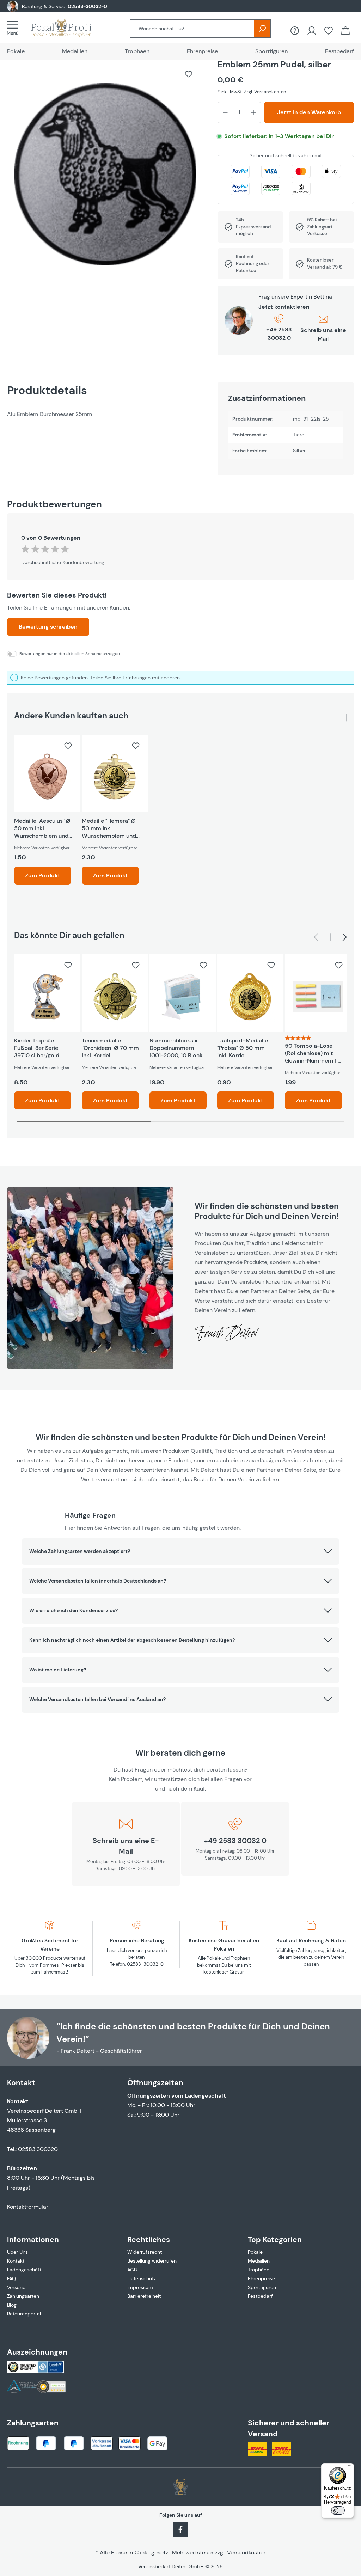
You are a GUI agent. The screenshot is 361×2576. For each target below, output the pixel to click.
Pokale (255, 2252)
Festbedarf (260, 2296)
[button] (180, 1552)
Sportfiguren (262, 2287)
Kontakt (16, 2261)
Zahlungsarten (23, 2296)
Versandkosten (246, 2553)
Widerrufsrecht (145, 2252)
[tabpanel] (105, 414)
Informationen (33, 2240)
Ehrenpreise (261, 2278)
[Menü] (15, 28)
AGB (132, 2270)
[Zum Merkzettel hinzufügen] (189, 74)
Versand (16, 2287)
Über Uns (17, 2252)
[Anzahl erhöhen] (253, 112)
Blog (12, 2305)
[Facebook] (180, 2529)
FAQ (11, 2278)
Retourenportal (24, 2314)
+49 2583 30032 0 (279, 334)
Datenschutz (142, 2278)
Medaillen (259, 2261)
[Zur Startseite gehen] (68, 28)
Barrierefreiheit (144, 2296)
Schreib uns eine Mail (323, 334)
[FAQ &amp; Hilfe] (295, 31)
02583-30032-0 (87, 6)
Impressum (140, 2287)
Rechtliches (149, 2240)
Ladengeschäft (24, 2270)
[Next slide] (343, 937)
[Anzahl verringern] (225, 112)
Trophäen (259, 2270)
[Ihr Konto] (312, 31)
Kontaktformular (28, 2207)
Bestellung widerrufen (152, 2261)
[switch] (338, 2510)
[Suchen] (262, 29)
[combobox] (192, 29)
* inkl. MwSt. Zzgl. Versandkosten (252, 92)
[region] (105, 178)
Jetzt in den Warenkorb (309, 112)
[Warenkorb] (345, 31)
